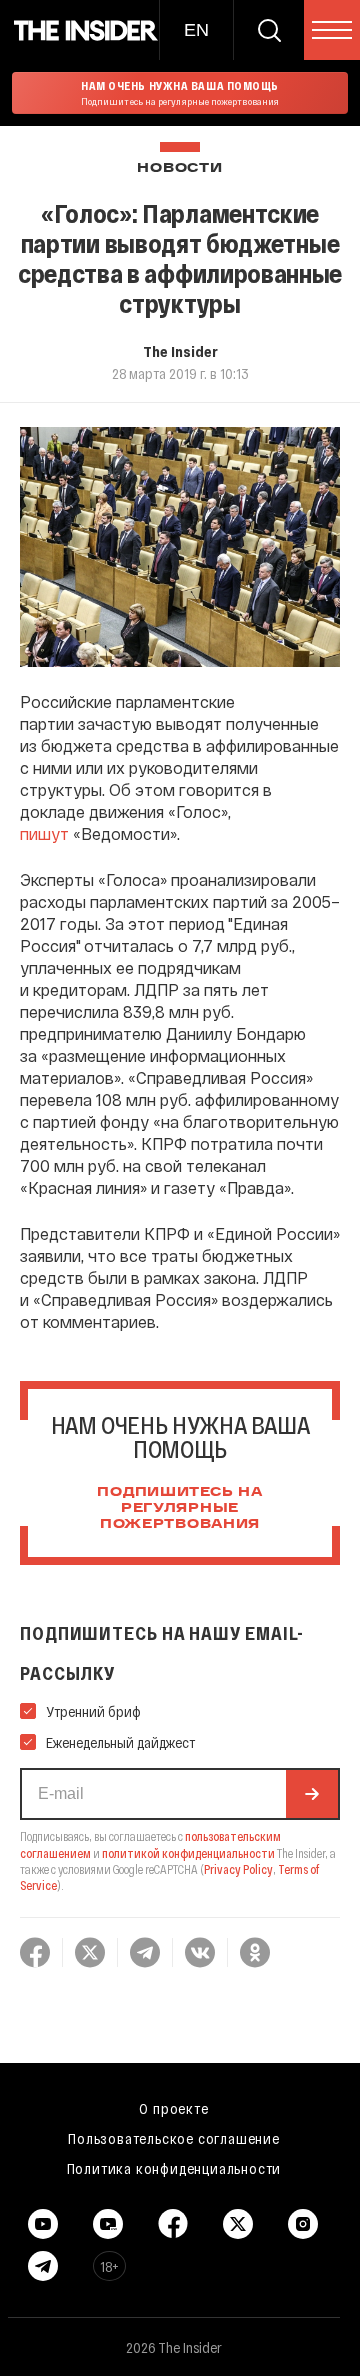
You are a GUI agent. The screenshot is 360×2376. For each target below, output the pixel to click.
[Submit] (312, 1794)
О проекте (173, 2108)
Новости (179, 168)
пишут (44, 833)
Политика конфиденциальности (174, 2168)
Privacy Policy (238, 1869)
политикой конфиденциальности (188, 1853)
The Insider (180, 351)
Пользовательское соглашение (174, 2138)
